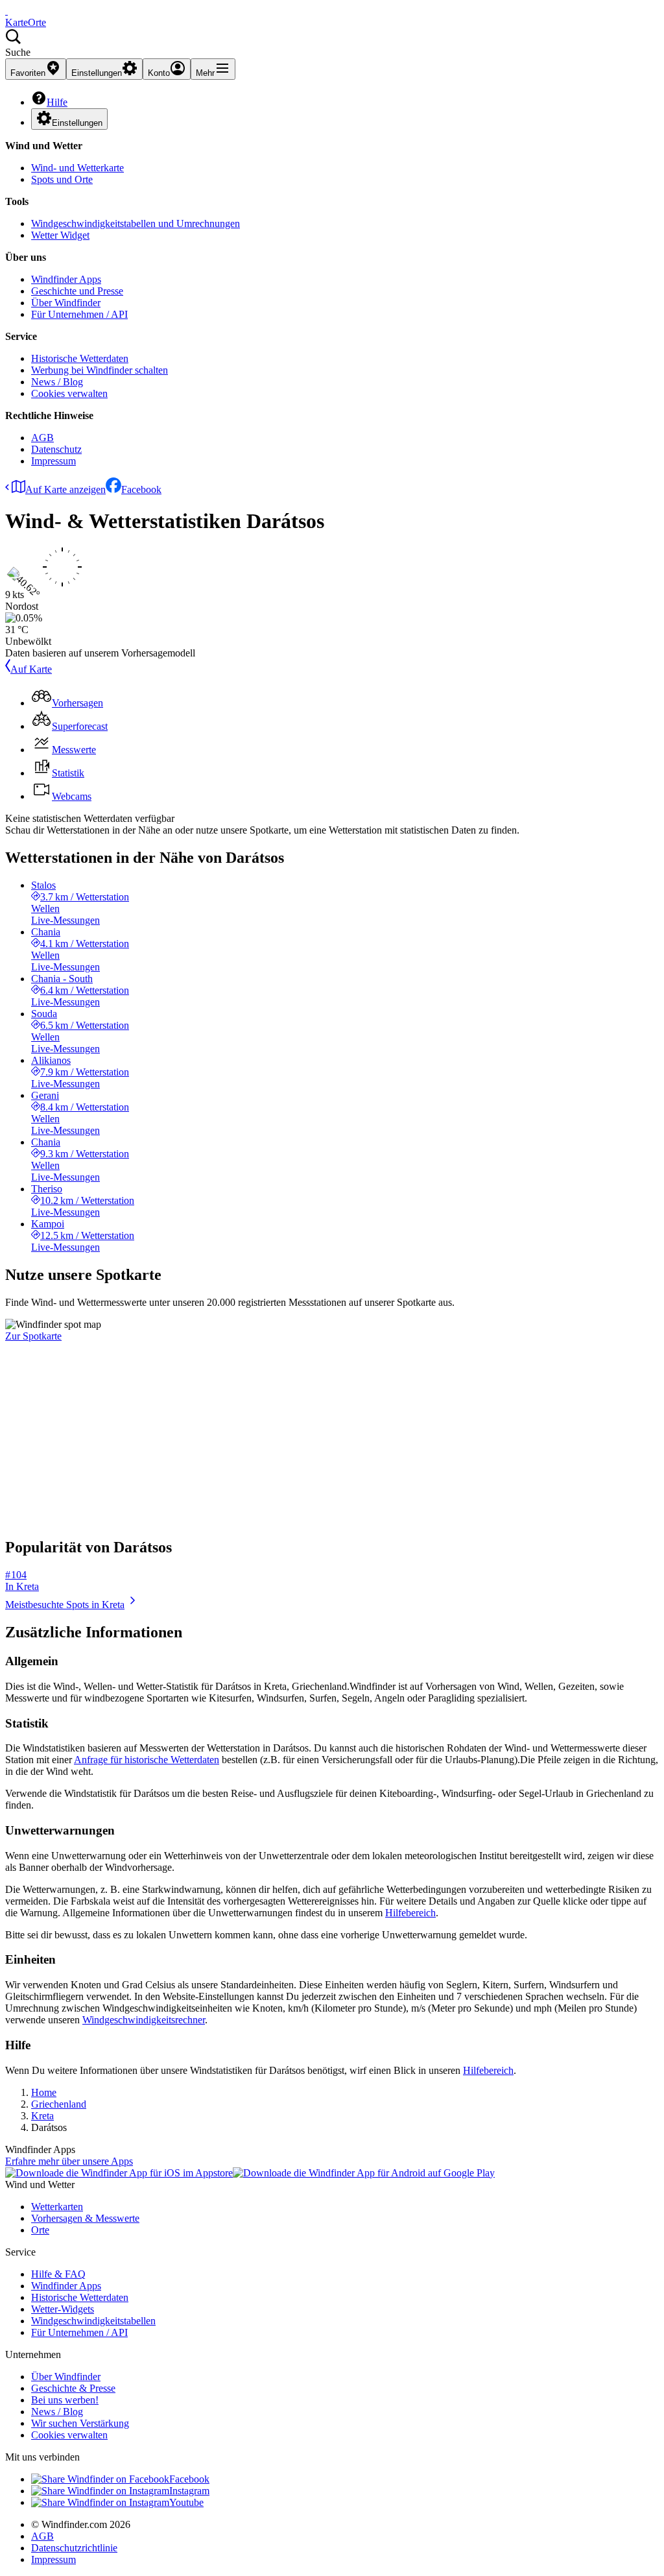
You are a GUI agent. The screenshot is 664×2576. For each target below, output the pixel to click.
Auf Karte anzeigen (65, 489)
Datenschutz (56, 449)
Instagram (189, 2491)
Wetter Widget (60, 235)
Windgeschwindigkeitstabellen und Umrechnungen (136, 223)
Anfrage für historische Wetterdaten (147, 1760)
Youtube (186, 2502)
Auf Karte (31, 669)
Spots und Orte (62, 179)
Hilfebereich (410, 1913)
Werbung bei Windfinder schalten (100, 370)
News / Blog (57, 382)
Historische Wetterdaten (80, 358)
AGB (42, 438)
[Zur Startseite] (6, 11)
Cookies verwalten (69, 393)
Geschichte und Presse (77, 291)
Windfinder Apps (66, 279)
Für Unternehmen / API (79, 314)
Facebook (141, 489)
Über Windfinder (66, 303)
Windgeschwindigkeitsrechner (144, 2020)
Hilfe (57, 102)
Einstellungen (77, 123)
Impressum (53, 461)
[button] (332, 43)
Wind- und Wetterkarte (77, 168)
